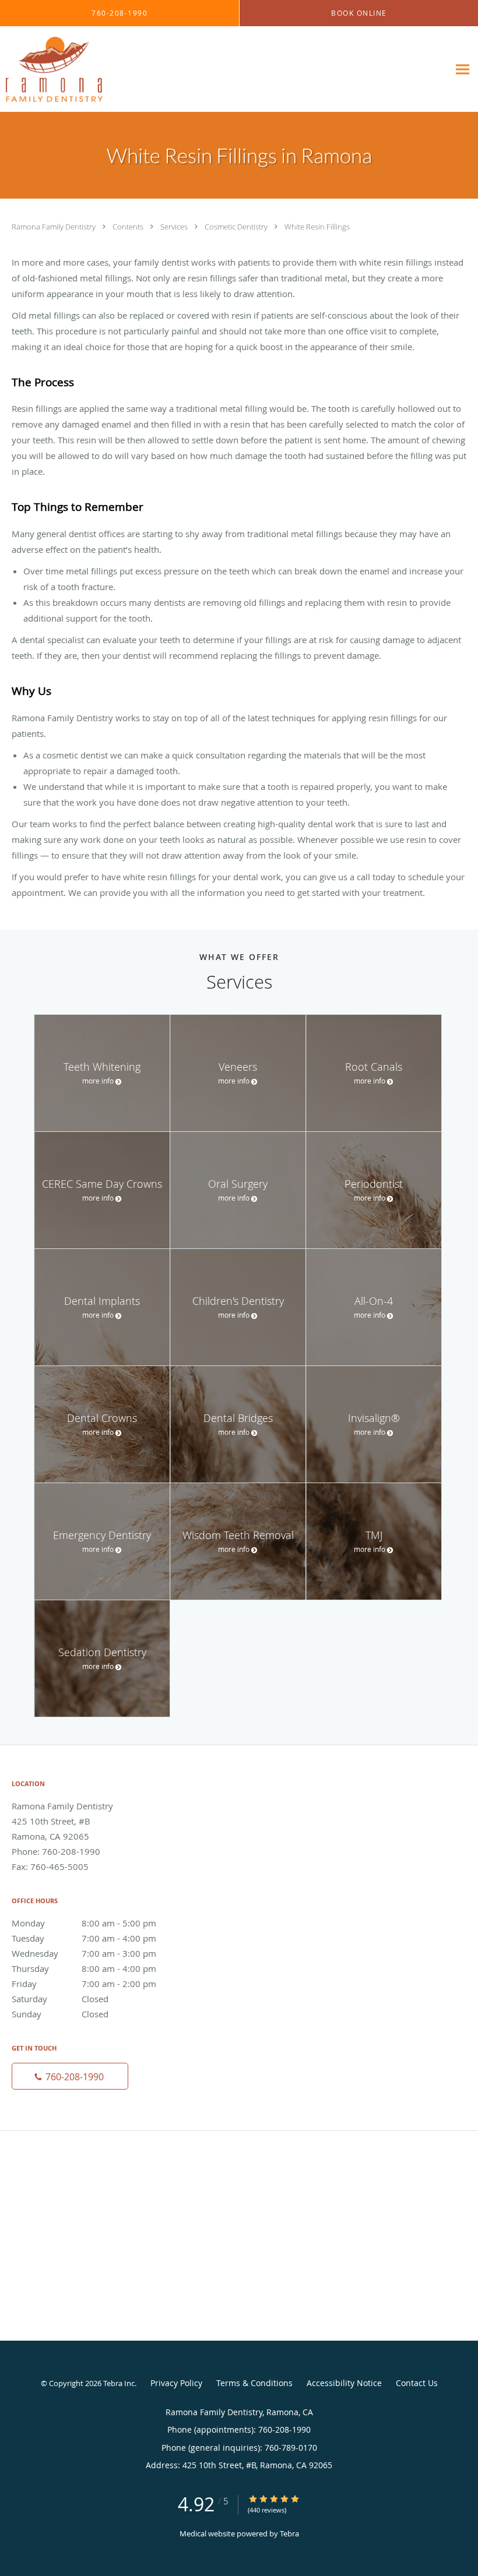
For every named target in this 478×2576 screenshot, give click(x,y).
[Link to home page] (51, 69)
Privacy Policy (176, 2383)
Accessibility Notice (344, 2383)
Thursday (84, 1968)
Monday (84, 1923)
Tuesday (84, 1938)
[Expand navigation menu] (463, 70)
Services (175, 227)
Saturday (60, 1999)
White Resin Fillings (317, 227)
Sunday (60, 2014)
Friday (84, 1984)
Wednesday (84, 1953)
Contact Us (417, 2383)
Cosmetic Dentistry (237, 227)
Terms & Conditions (254, 2383)
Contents (129, 227)
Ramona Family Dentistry (55, 227)
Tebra (289, 2533)
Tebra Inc (119, 2383)
